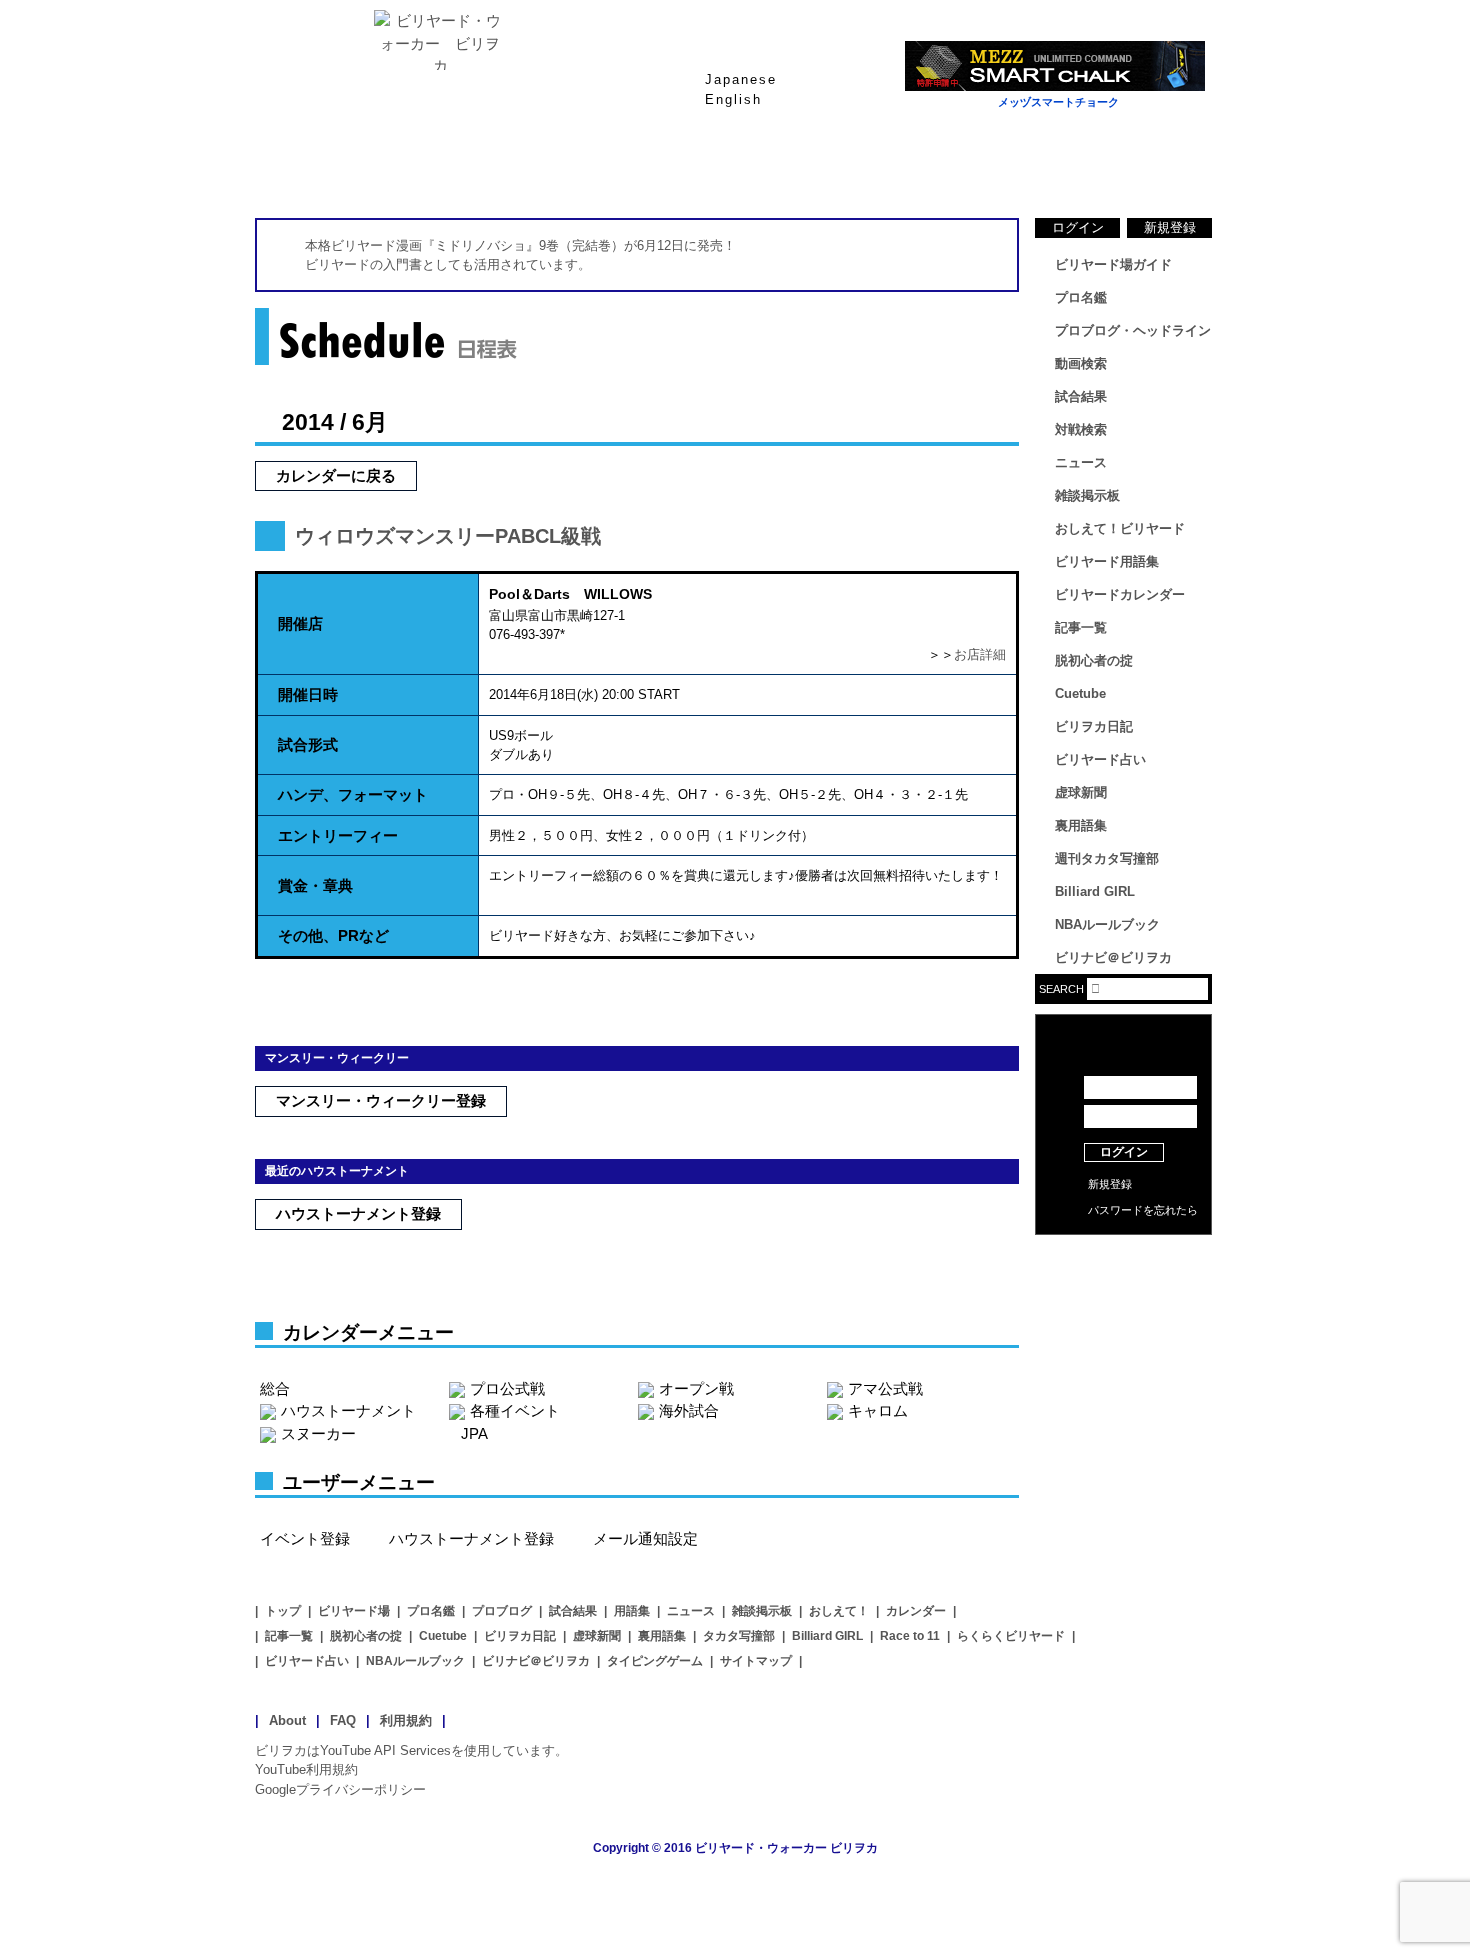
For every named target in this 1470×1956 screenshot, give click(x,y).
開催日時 (308, 694)
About (287, 1720)
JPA (474, 1433)
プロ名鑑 (655, 169)
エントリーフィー (338, 835)
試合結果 (815, 169)
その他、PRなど (333, 935)
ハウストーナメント (348, 1410)
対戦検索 (1081, 429)
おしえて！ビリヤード (1120, 528)
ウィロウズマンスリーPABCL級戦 (448, 536)
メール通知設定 (645, 1538)
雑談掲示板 (1087, 495)
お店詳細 (980, 654)
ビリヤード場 (354, 1611)
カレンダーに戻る (336, 475)
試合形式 (308, 744)
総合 (275, 1388)
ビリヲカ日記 (1094, 726)
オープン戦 (696, 1388)
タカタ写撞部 (739, 1636)
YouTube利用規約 (306, 1769)
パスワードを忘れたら (1143, 1210)
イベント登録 (305, 1538)
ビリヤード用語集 (975, 169)
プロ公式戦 (507, 1388)
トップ (283, 1611)
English (733, 99)
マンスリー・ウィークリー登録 (381, 1100)
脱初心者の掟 (1094, 660)
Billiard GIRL (1095, 891)
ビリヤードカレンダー (1120, 594)
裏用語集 (1081, 825)
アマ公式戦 (885, 1388)
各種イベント (515, 1410)
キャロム (878, 1410)
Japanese (741, 79)
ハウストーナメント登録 (358, 1213)
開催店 (300, 623)
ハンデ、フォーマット (353, 794)
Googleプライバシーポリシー (340, 1789)
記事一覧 (1081, 627)
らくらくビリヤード (1011, 1636)
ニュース (1135, 169)
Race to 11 (910, 1636)
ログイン (1078, 227)
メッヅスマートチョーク (1058, 102)
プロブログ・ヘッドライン (1133, 330)
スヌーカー (318, 1433)
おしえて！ (839, 1611)
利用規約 (406, 1720)
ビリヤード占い (1100, 759)
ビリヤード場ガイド (495, 169)
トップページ (335, 169)
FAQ (343, 1720)
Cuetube (1080, 693)
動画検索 (1081, 363)
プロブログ (502, 1611)
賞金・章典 (315, 885)
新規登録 (1170, 227)
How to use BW (1123, 1260)
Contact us (1123, 1290)
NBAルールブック (1107, 924)
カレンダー (916, 1611)
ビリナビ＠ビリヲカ (1113, 957)
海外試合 (689, 1410)
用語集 (632, 1611)
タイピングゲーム (655, 1661)
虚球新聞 (1081, 792)
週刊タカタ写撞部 (1107, 858)
